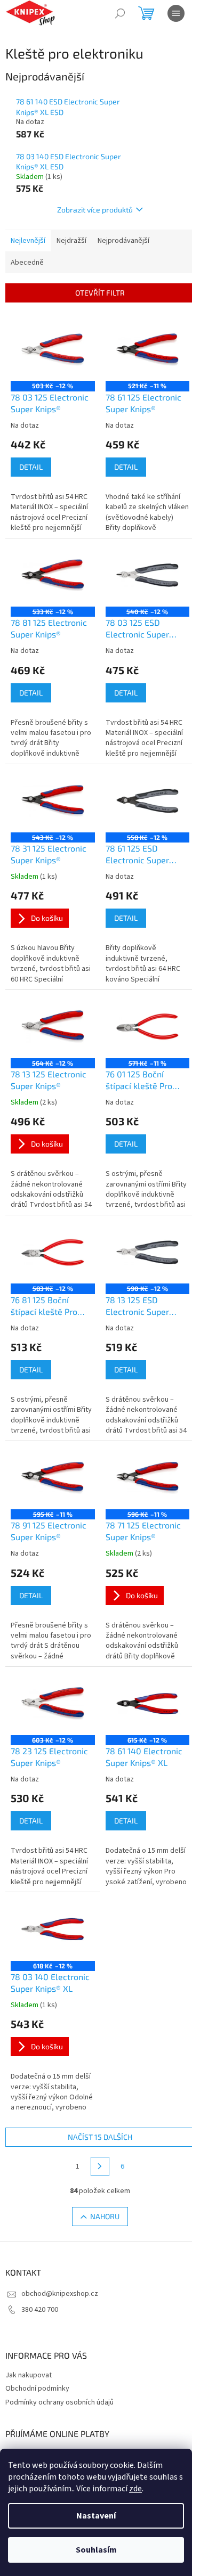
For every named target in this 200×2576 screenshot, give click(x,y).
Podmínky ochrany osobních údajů (59, 2402)
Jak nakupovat (29, 2375)
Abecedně (27, 263)
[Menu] (176, 13)
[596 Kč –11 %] (148, 1478)
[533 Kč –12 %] (53, 575)
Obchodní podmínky (37, 2389)
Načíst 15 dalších (100, 2137)
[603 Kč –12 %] (53, 1704)
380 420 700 (40, 2310)
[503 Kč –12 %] (53, 349)
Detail (31, 467)
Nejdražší (71, 241)
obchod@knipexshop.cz (60, 2294)
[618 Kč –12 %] (53, 1929)
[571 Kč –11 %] (148, 1026)
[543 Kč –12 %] (53, 801)
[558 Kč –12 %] (148, 801)
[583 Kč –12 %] (53, 1252)
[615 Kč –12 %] (148, 1704)
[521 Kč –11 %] (148, 349)
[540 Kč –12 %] (148, 575)
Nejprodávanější (123, 241)
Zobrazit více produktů (95, 210)
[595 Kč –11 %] (53, 1478)
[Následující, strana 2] (100, 2166)
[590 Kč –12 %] (148, 1252)
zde (135, 2489)
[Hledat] (120, 13)
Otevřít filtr (100, 293)
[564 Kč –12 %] (53, 1026)
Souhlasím (96, 2550)
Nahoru (105, 2216)
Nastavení (96, 2516)
